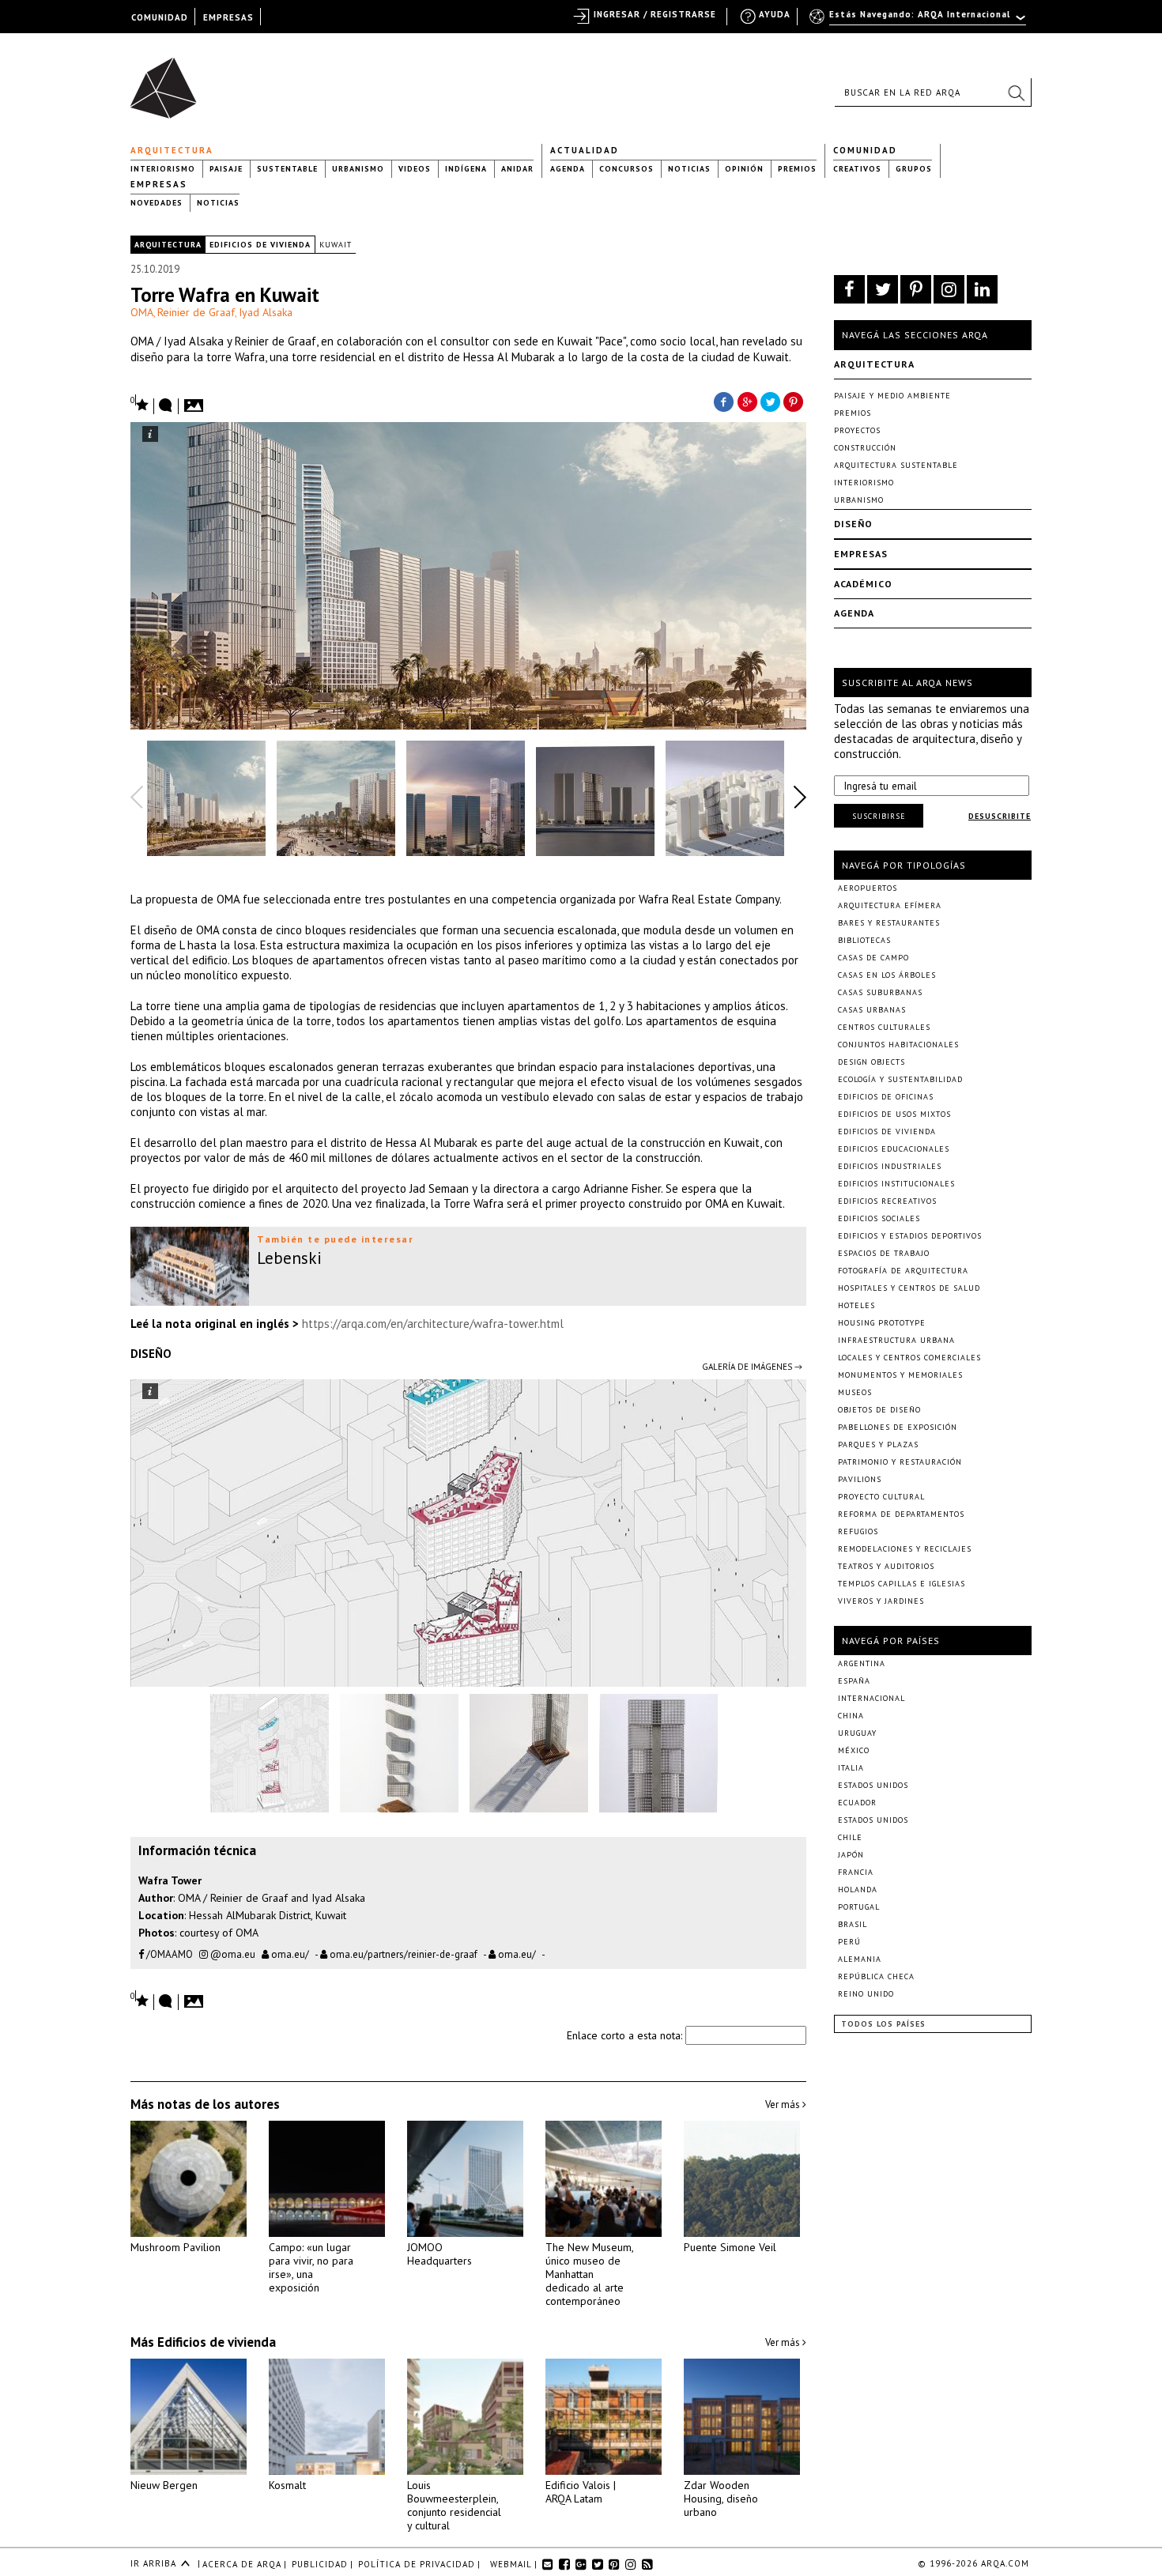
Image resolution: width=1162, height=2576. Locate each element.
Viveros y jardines (881, 1601)
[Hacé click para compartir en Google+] (747, 401)
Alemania (860, 1959)
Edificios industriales (890, 1166)
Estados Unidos (873, 1785)
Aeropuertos (868, 888)
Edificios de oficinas (886, 1097)
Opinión (744, 169)
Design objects (871, 1062)
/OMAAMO (168, 1954)
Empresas (159, 184)
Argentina (862, 1663)
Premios (797, 169)
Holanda (858, 1890)
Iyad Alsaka (266, 312)
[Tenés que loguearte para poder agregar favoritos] (140, 404)
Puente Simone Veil (730, 2247)
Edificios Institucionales (896, 1184)
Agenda (568, 169)
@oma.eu (232, 1954)
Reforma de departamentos (901, 1514)
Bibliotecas (864, 940)
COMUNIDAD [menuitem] (160, 17)
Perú (849, 1942)
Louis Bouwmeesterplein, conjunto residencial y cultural (454, 2505)
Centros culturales (884, 1027)
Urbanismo (358, 169)
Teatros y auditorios (886, 1566)
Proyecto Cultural (881, 1497)
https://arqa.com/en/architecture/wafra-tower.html (433, 1324)
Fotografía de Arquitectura (903, 1271)
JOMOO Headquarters (440, 2254)
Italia (851, 1768)
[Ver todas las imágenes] (196, 401)
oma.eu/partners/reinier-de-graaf (402, 1954)
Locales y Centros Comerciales (909, 1358)
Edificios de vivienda (260, 245)
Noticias (689, 169)
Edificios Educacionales (894, 1149)
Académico (863, 584)
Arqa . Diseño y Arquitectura (168, 81)
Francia (856, 1872)
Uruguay (857, 1733)
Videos (415, 169)
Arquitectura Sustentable (896, 465)
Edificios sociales (879, 1218)
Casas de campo (873, 958)
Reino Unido (866, 1994)
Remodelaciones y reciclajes (905, 1549)
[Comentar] (166, 406)
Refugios (858, 1531)
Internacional (871, 1698)
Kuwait (336, 245)
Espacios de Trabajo (884, 1253)
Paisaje (226, 169)
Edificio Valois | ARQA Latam (581, 2492)
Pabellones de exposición (898, 1427)
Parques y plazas (878, 1445)
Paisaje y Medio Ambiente (892, 396)
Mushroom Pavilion (175, 2247)
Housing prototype (882, 1323)
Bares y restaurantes (889, 923)
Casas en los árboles (887, 975)
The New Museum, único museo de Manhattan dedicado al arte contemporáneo (589, 2274)
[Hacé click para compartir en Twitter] (771, 401)
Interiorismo (163, 169)
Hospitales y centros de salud (909, 1288)
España (854, 1681)
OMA (142, 312)
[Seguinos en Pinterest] (916, 289)
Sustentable (287, 169)
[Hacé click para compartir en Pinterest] (794, 401)
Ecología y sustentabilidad (900, 1079)
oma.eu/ (289, 1954)
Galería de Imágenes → (752, 1367)
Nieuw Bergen (164, 2485)
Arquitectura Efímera (890, 905)
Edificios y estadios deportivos (910, 1236)
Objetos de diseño (879, 1410)
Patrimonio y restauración (900, 1462)
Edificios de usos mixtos (894, 1114)
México (854, 1750)
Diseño (853, 524)
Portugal (859, 1907)
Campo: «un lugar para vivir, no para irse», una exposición (311, 2267)
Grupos (914, 169)
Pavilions (860, 1479)
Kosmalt (287, 2485)
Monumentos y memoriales (900, 1375)
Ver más (784, 2105)
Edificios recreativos (887, 1201)
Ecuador (857, 1803)
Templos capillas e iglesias (902, 1584)
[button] (1016, 92)
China (851, 1716)
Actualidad (585, 150)
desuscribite (1000, 816)
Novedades (157, 203)
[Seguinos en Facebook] (849, 289)
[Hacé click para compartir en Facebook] (723, 401)
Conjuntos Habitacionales (898, 1045)
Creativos (857, 169)
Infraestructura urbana (896, 1340)
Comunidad (865, 150)
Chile (850, 1837)
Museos (855, 1392)
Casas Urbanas (872, 1010)
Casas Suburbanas (880, 992)
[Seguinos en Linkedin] (982, 289)
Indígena (466, 169)
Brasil (853, 1924)
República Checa (876, 1976)
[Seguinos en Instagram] (949, 289)
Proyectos (857, 430)
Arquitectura (172, 150)
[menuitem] (919, 21)
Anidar (517, 169)
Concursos (626, 169)
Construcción (865, 448)
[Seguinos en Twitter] (883, 289)
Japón (851, 1855)
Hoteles (856, 1305)
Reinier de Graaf (196, 312)
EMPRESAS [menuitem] (228, 17)
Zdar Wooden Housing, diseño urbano (721, 2499)
